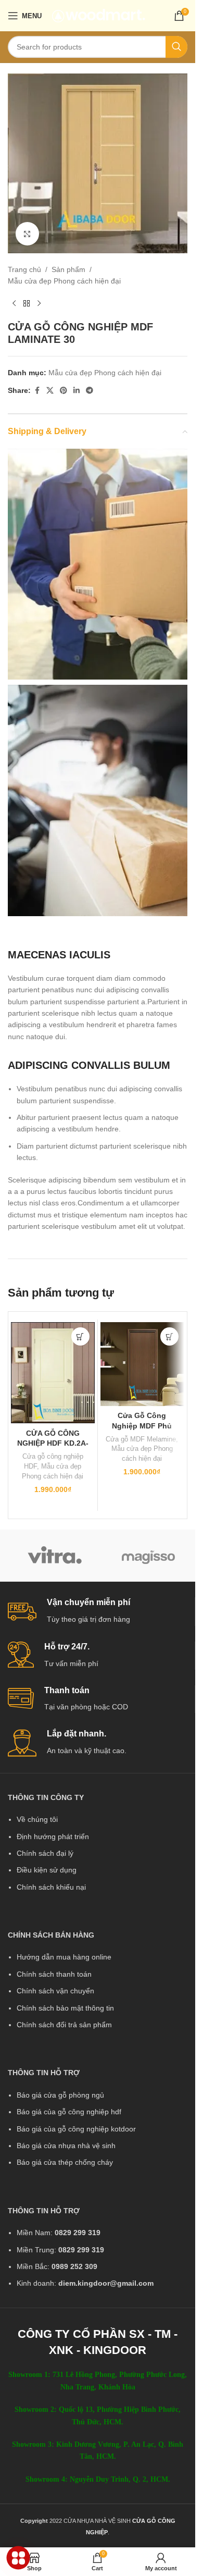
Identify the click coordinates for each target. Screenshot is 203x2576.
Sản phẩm (68, 269)
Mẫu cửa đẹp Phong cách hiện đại (64, 281)
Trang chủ (24, 269)
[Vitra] (55, 1556)
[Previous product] (14, 304)
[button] (80, 1336)
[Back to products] (27, 304)
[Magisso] (148, 1556)
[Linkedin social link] (77, 391)
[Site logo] (99, 15)
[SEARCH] (176, 47)
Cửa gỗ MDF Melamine (141, 1439)
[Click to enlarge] (27, 234)
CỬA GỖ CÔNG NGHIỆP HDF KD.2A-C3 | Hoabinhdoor (53, 1443)
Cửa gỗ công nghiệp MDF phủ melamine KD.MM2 (142, 1426)
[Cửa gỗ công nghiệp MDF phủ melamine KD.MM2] (142, 1364)
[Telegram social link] (90, 391)
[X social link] (50, 391)
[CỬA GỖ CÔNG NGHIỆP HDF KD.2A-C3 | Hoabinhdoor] (53, 1373)
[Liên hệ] (18, 2558)
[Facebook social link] (37, 391)
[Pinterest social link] (64, 391)
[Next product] (39, 304)
